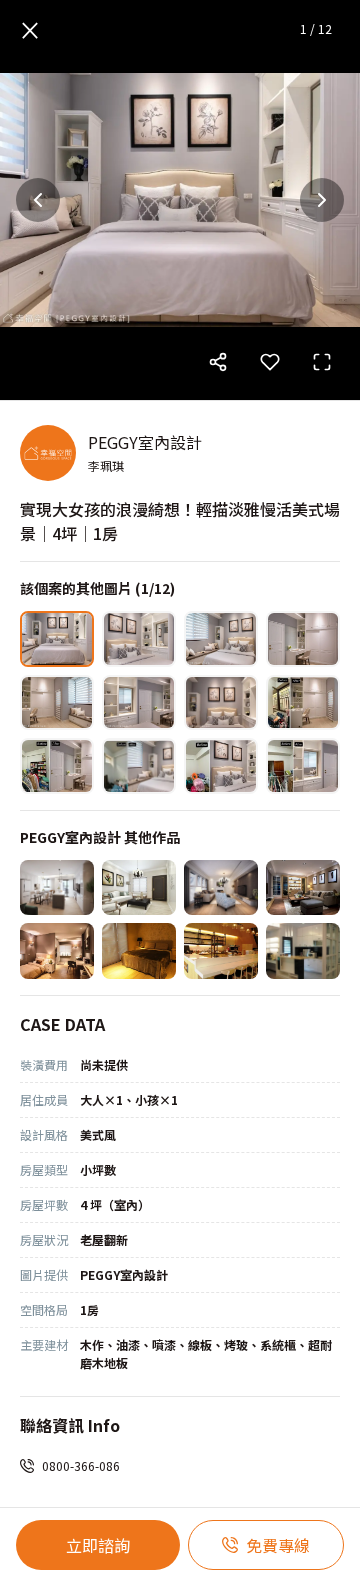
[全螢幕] (322, 362)
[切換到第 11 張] (221, 766)
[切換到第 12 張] (303, 766)
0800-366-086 (81, 1465)
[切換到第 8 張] (303, 703)
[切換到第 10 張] (139, 766)
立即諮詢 (98, 1545)
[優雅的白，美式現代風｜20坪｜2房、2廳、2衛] (57, 888)
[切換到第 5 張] (57, 703)
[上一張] (38, 200)
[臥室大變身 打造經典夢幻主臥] (57, 951)
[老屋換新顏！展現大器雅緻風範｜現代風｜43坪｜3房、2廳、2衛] (303, 888)
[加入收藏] (270, 362)
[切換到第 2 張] (139, 639)
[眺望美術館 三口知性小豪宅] (303, 951)
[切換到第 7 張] (221, 703)
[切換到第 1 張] (57, 639)
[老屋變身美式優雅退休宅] (221, 888)
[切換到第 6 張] (139, 703)
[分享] (218, 362)
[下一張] (322, 200)
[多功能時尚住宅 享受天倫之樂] (139, 951)
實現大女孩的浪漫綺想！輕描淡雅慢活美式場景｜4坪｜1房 (180, 521)
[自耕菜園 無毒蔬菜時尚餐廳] (221, 951)
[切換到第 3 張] (221, 639)
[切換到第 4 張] (303, 639)
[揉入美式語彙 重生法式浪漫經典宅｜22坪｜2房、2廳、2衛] (139, 888)
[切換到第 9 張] (57, 766)
